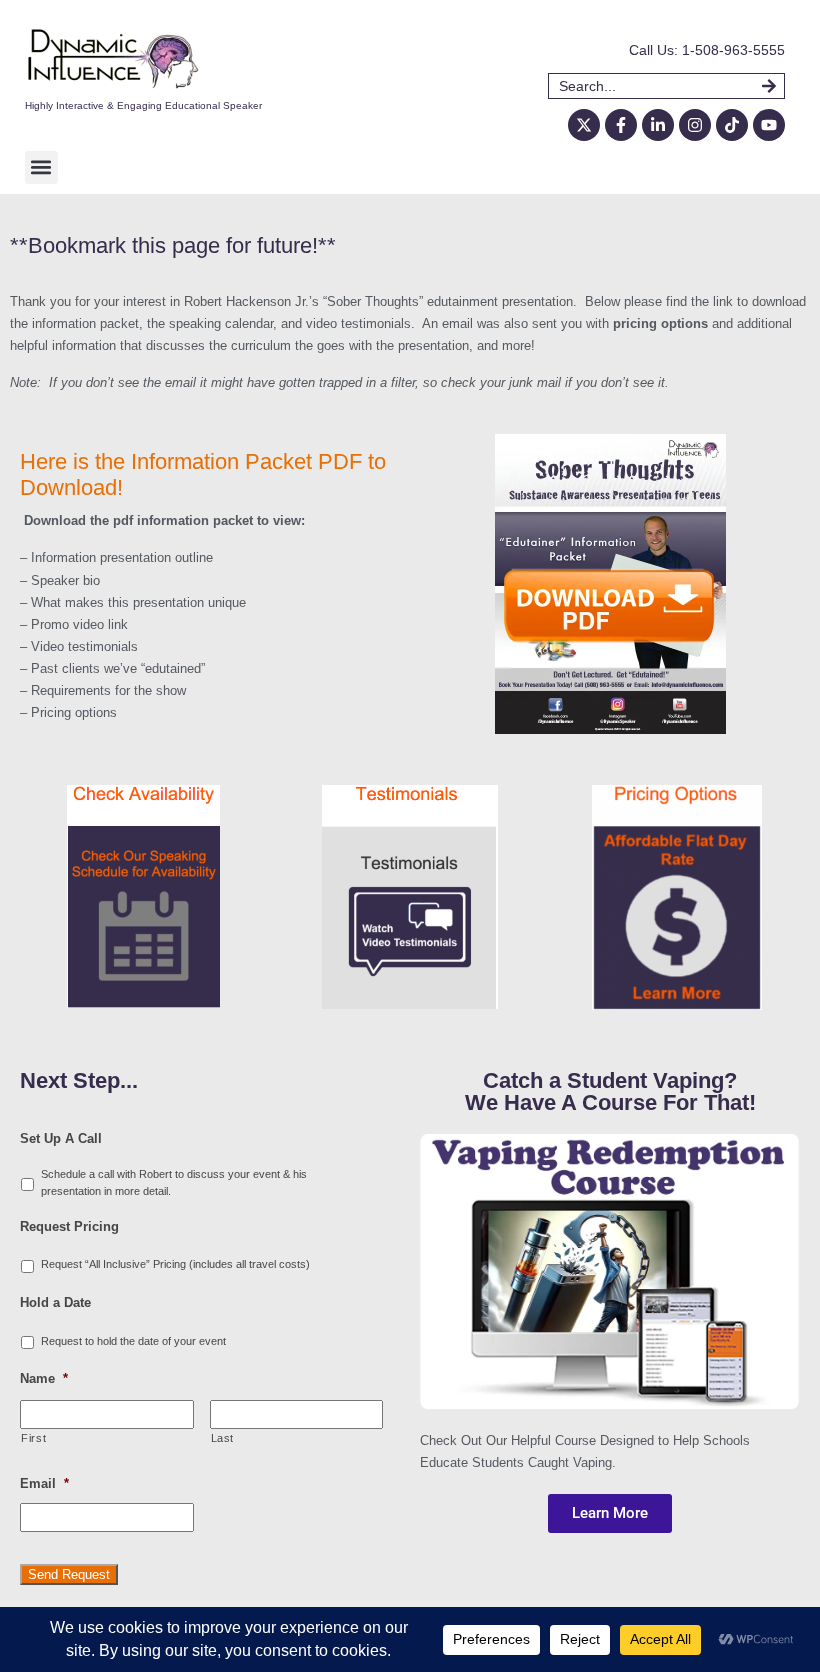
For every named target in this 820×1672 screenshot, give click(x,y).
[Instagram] (695, 125)
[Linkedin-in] (658, 125)
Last (223, 1438)
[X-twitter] (584, 125)
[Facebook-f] (621, 125)
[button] (41, 167)
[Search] (773, 86)
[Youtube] (769, 125)
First (33, 1438)
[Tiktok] (732, 125)
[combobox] (655, 86)
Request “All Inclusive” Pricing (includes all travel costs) (175, 1264)
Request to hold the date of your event (133, 1341)
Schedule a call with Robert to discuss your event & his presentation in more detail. (174, 1182)
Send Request (69, 1574)
